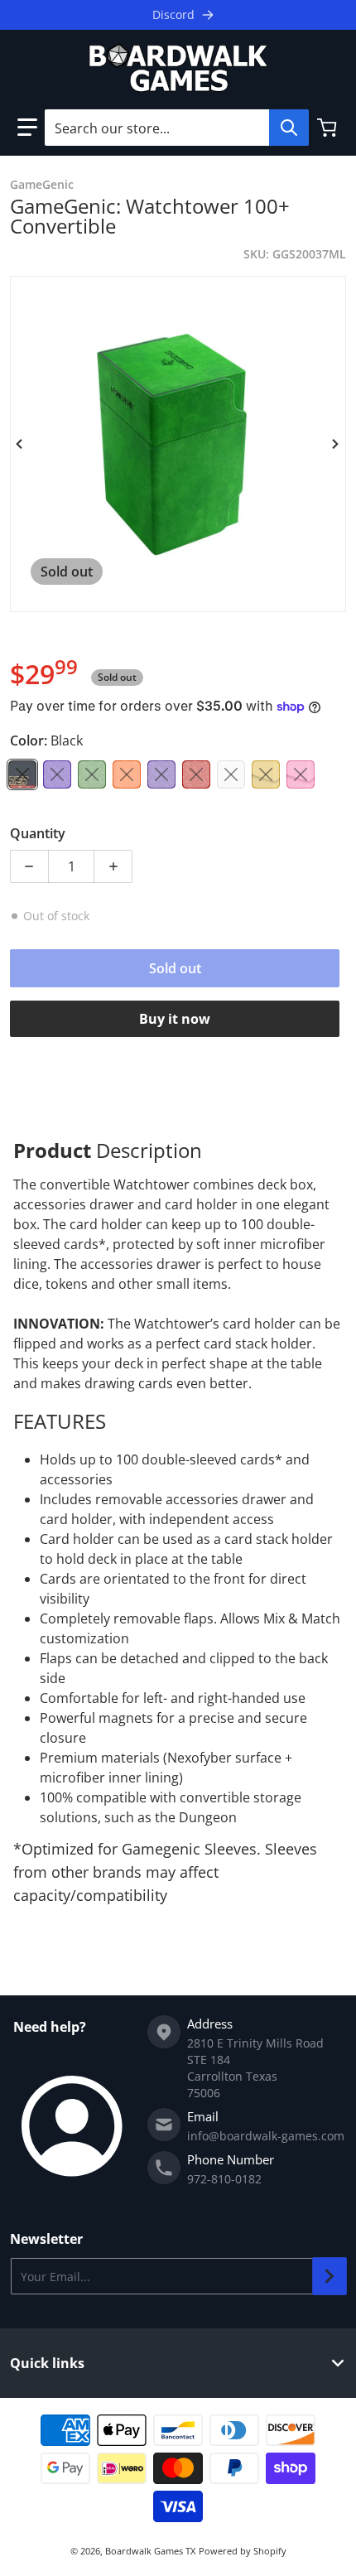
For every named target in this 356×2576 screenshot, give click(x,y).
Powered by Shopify (243, 2551)
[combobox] (176, 128)
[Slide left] (20, 444)
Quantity (38, 833)
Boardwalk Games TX (150, 2551)
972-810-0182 (224, 2179)
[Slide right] (336, 444)
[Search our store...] (289, 128)
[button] (27, 128)
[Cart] (329, 128)
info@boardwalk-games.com (266, 2136)
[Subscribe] (330, 2276)
